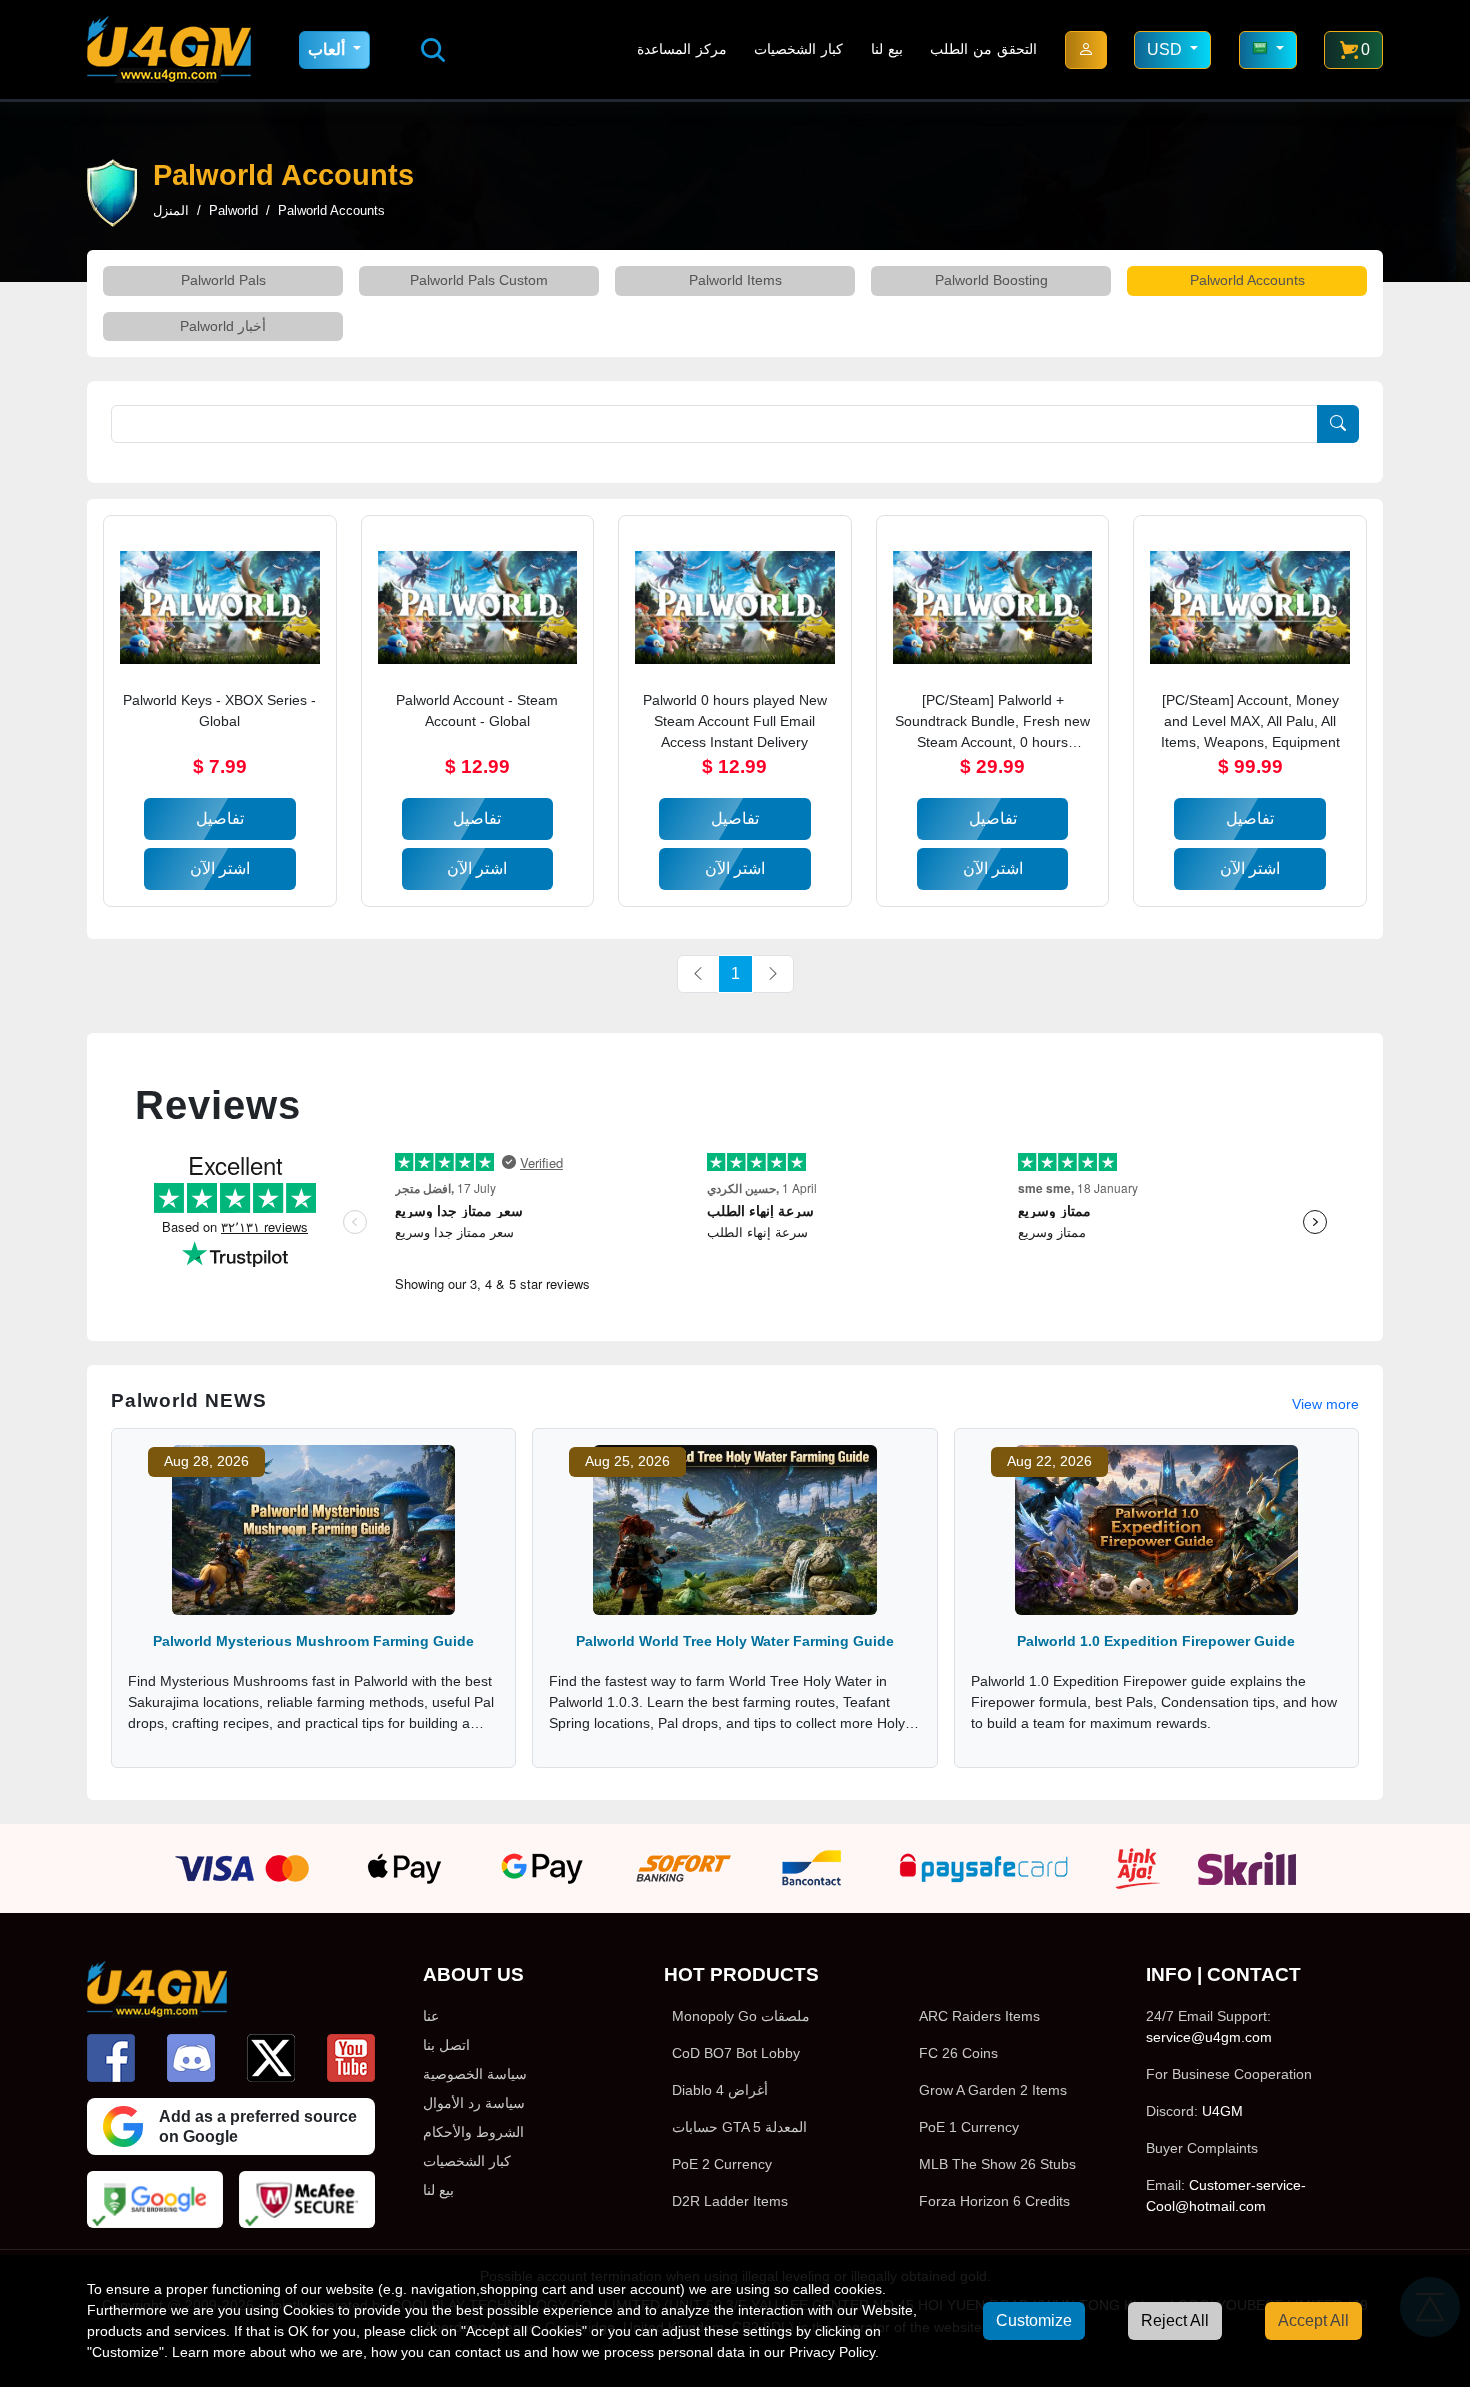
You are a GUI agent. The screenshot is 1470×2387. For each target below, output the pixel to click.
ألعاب (328, 49)
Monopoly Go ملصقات (741, 2016)
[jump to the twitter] (271, 2058)
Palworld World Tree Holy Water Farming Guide (735, 1641)
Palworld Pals (223, 280)
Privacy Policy (832, 2352)
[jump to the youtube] (351, 2058)
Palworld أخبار (223, 326)
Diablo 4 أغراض (720, 2090)
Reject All (1175, 2320)
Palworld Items (735, 280)
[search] (433, 50)
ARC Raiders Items (979, 2016)
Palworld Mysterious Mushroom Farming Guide (313, 1641)
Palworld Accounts (1247, 280)
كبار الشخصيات (798, 49)
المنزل (171, 210)
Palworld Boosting (991, 280)
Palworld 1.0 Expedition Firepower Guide (1156, 1641)
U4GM (1222, 2111)
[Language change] (1268, 50)
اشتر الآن (220, 868)
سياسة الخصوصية (475, 2074)
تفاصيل (220, 818)
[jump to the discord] (191, 2058)
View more (1325, 1404)
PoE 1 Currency (969, 2127)
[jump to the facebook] (111, 2058)
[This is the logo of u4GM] (169, 49)
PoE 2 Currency (722, 2164)
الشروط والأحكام (473, 2132)
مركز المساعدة (682, 49)
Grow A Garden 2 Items (993, 2090)
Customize (1034, 2320)
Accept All (1313, 2320)
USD (1166, 49)
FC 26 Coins (958, 2053)
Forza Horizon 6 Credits (994, 2201)
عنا (431, 2016)
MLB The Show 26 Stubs (997, 2164)
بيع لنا (887, 49)
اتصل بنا (446, 2045)
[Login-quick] (1086, 50)
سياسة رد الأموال (474, 2103)
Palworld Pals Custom (479, 280)
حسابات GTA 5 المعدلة (739, 2127)
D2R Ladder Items (730, 2201)
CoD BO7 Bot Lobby (736, 2053)
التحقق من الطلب (983, 49)
